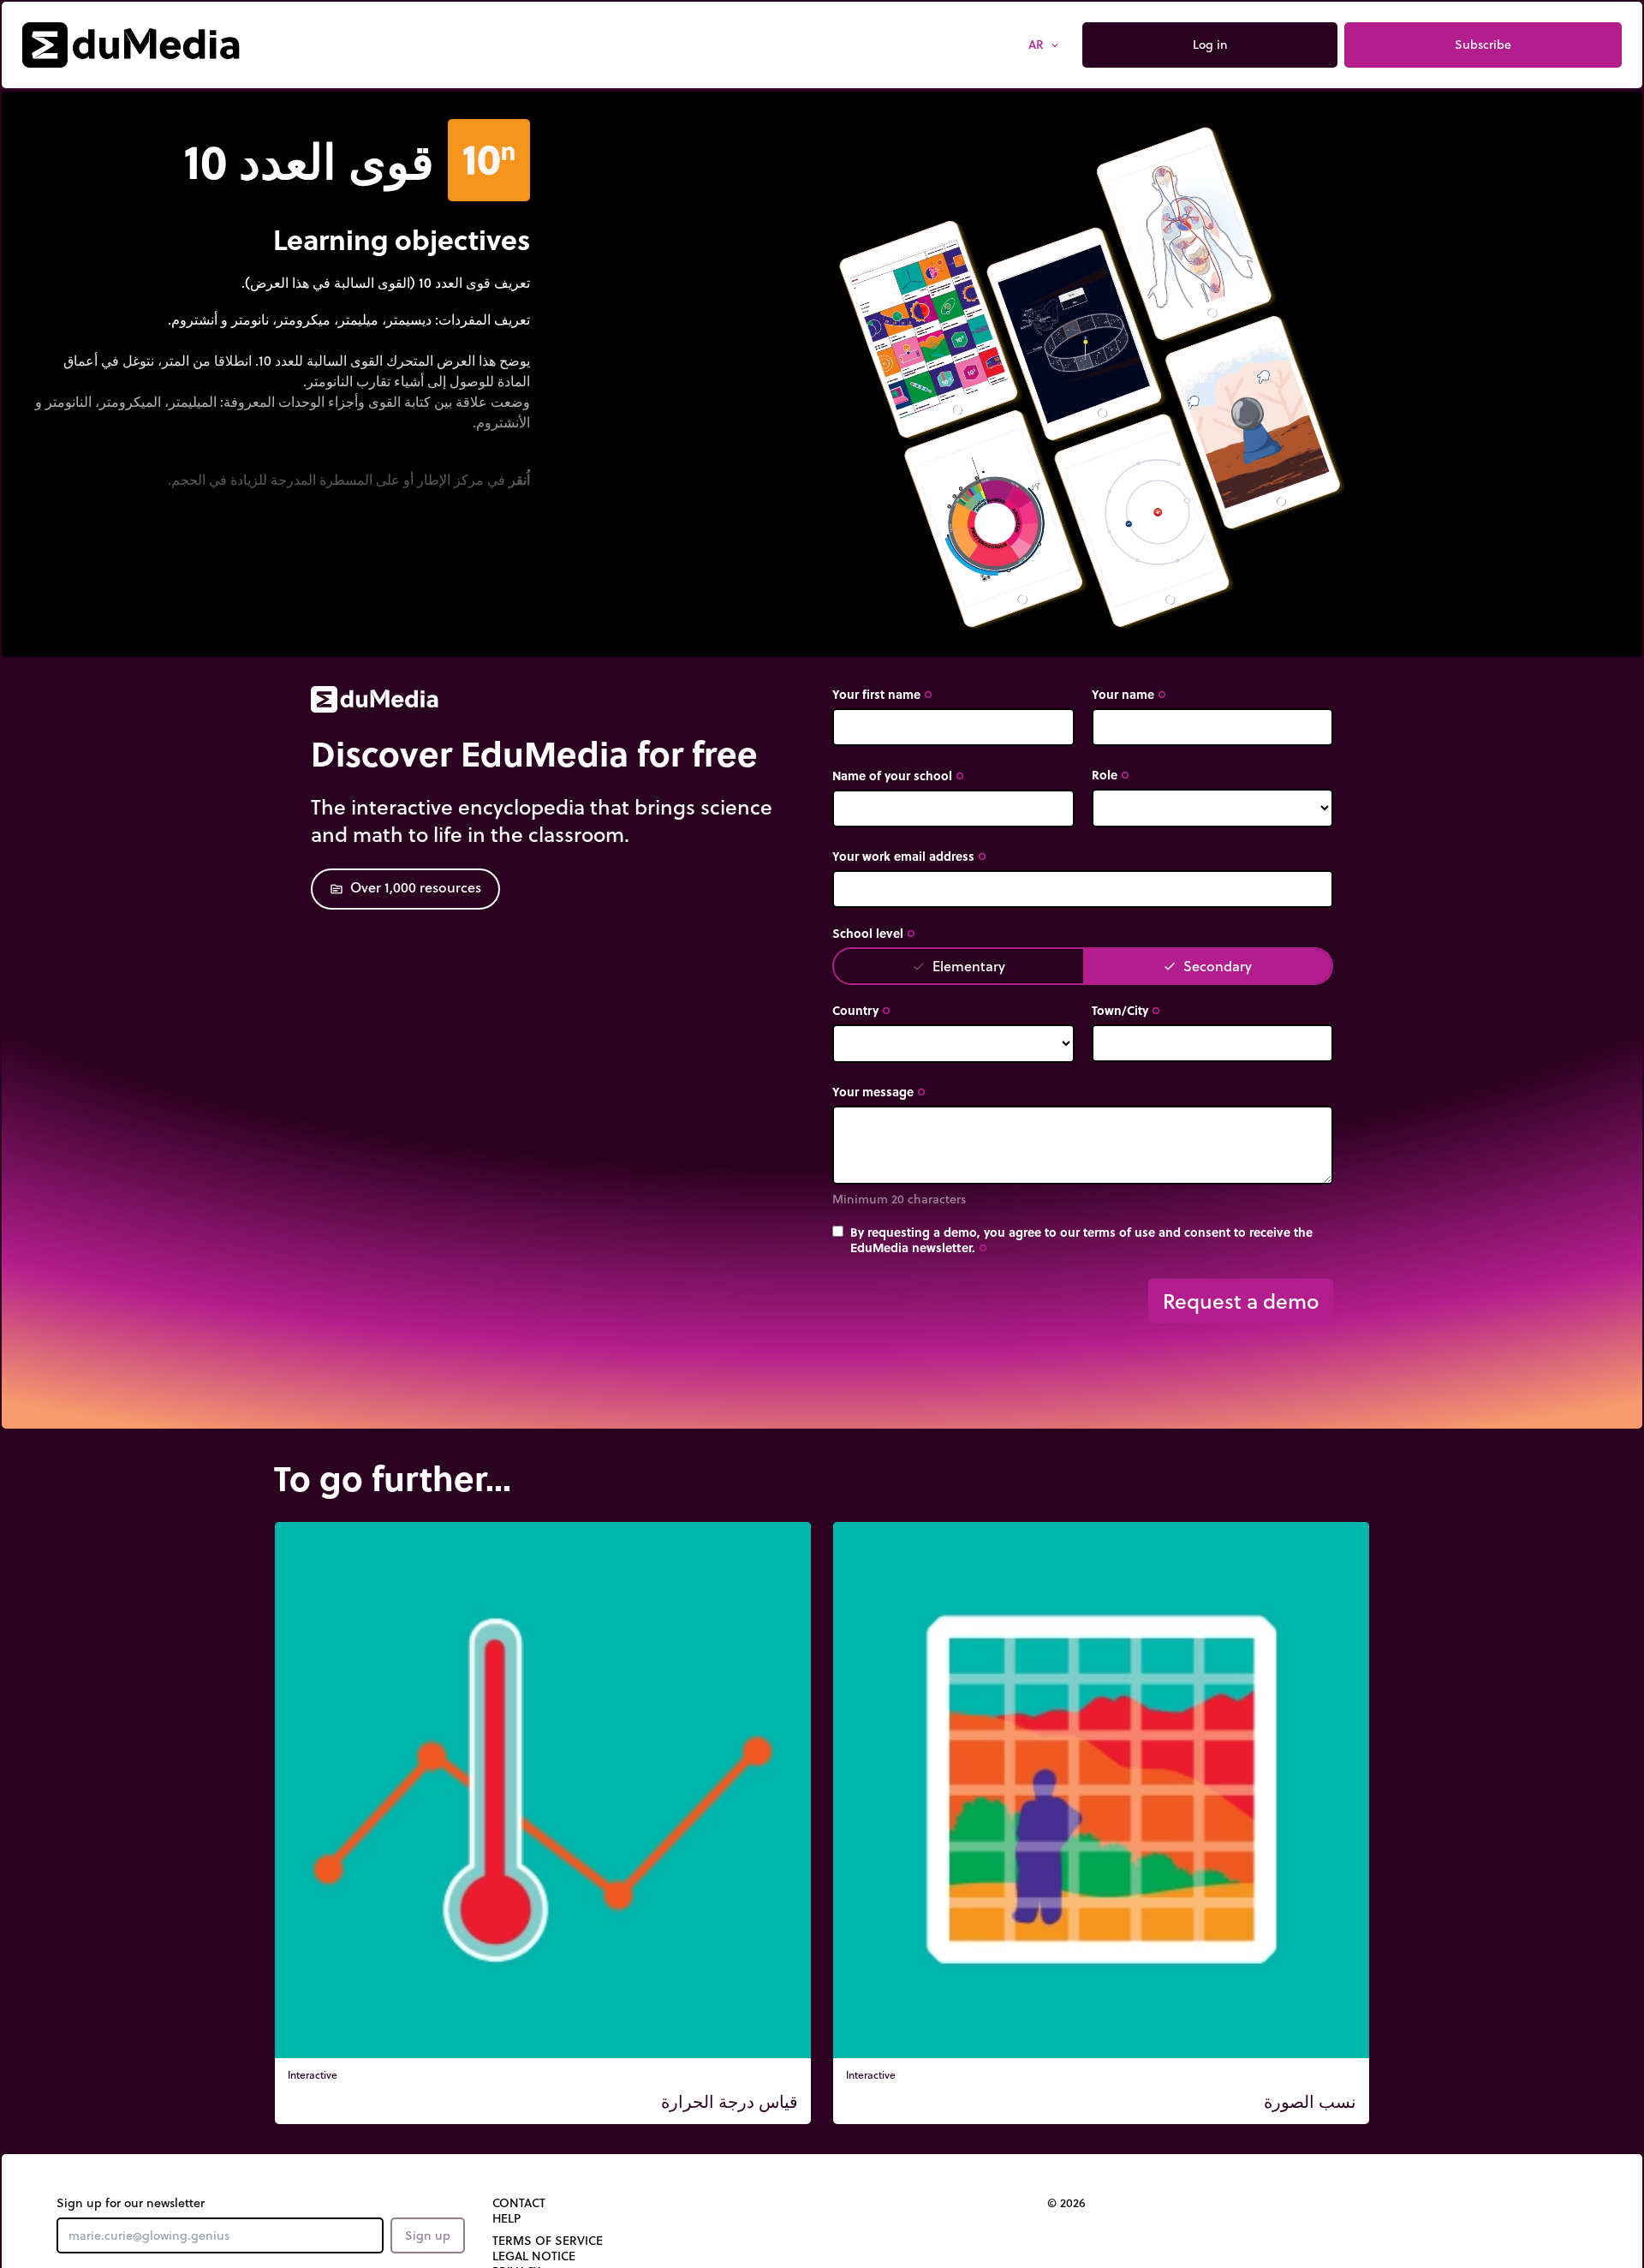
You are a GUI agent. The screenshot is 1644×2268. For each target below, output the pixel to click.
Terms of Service (548, 2241)
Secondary (1207, 966)
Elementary (959, 966)
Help (506, 2218)
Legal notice (534, 2256)
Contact (519, 2203)
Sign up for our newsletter (131, 2203)
